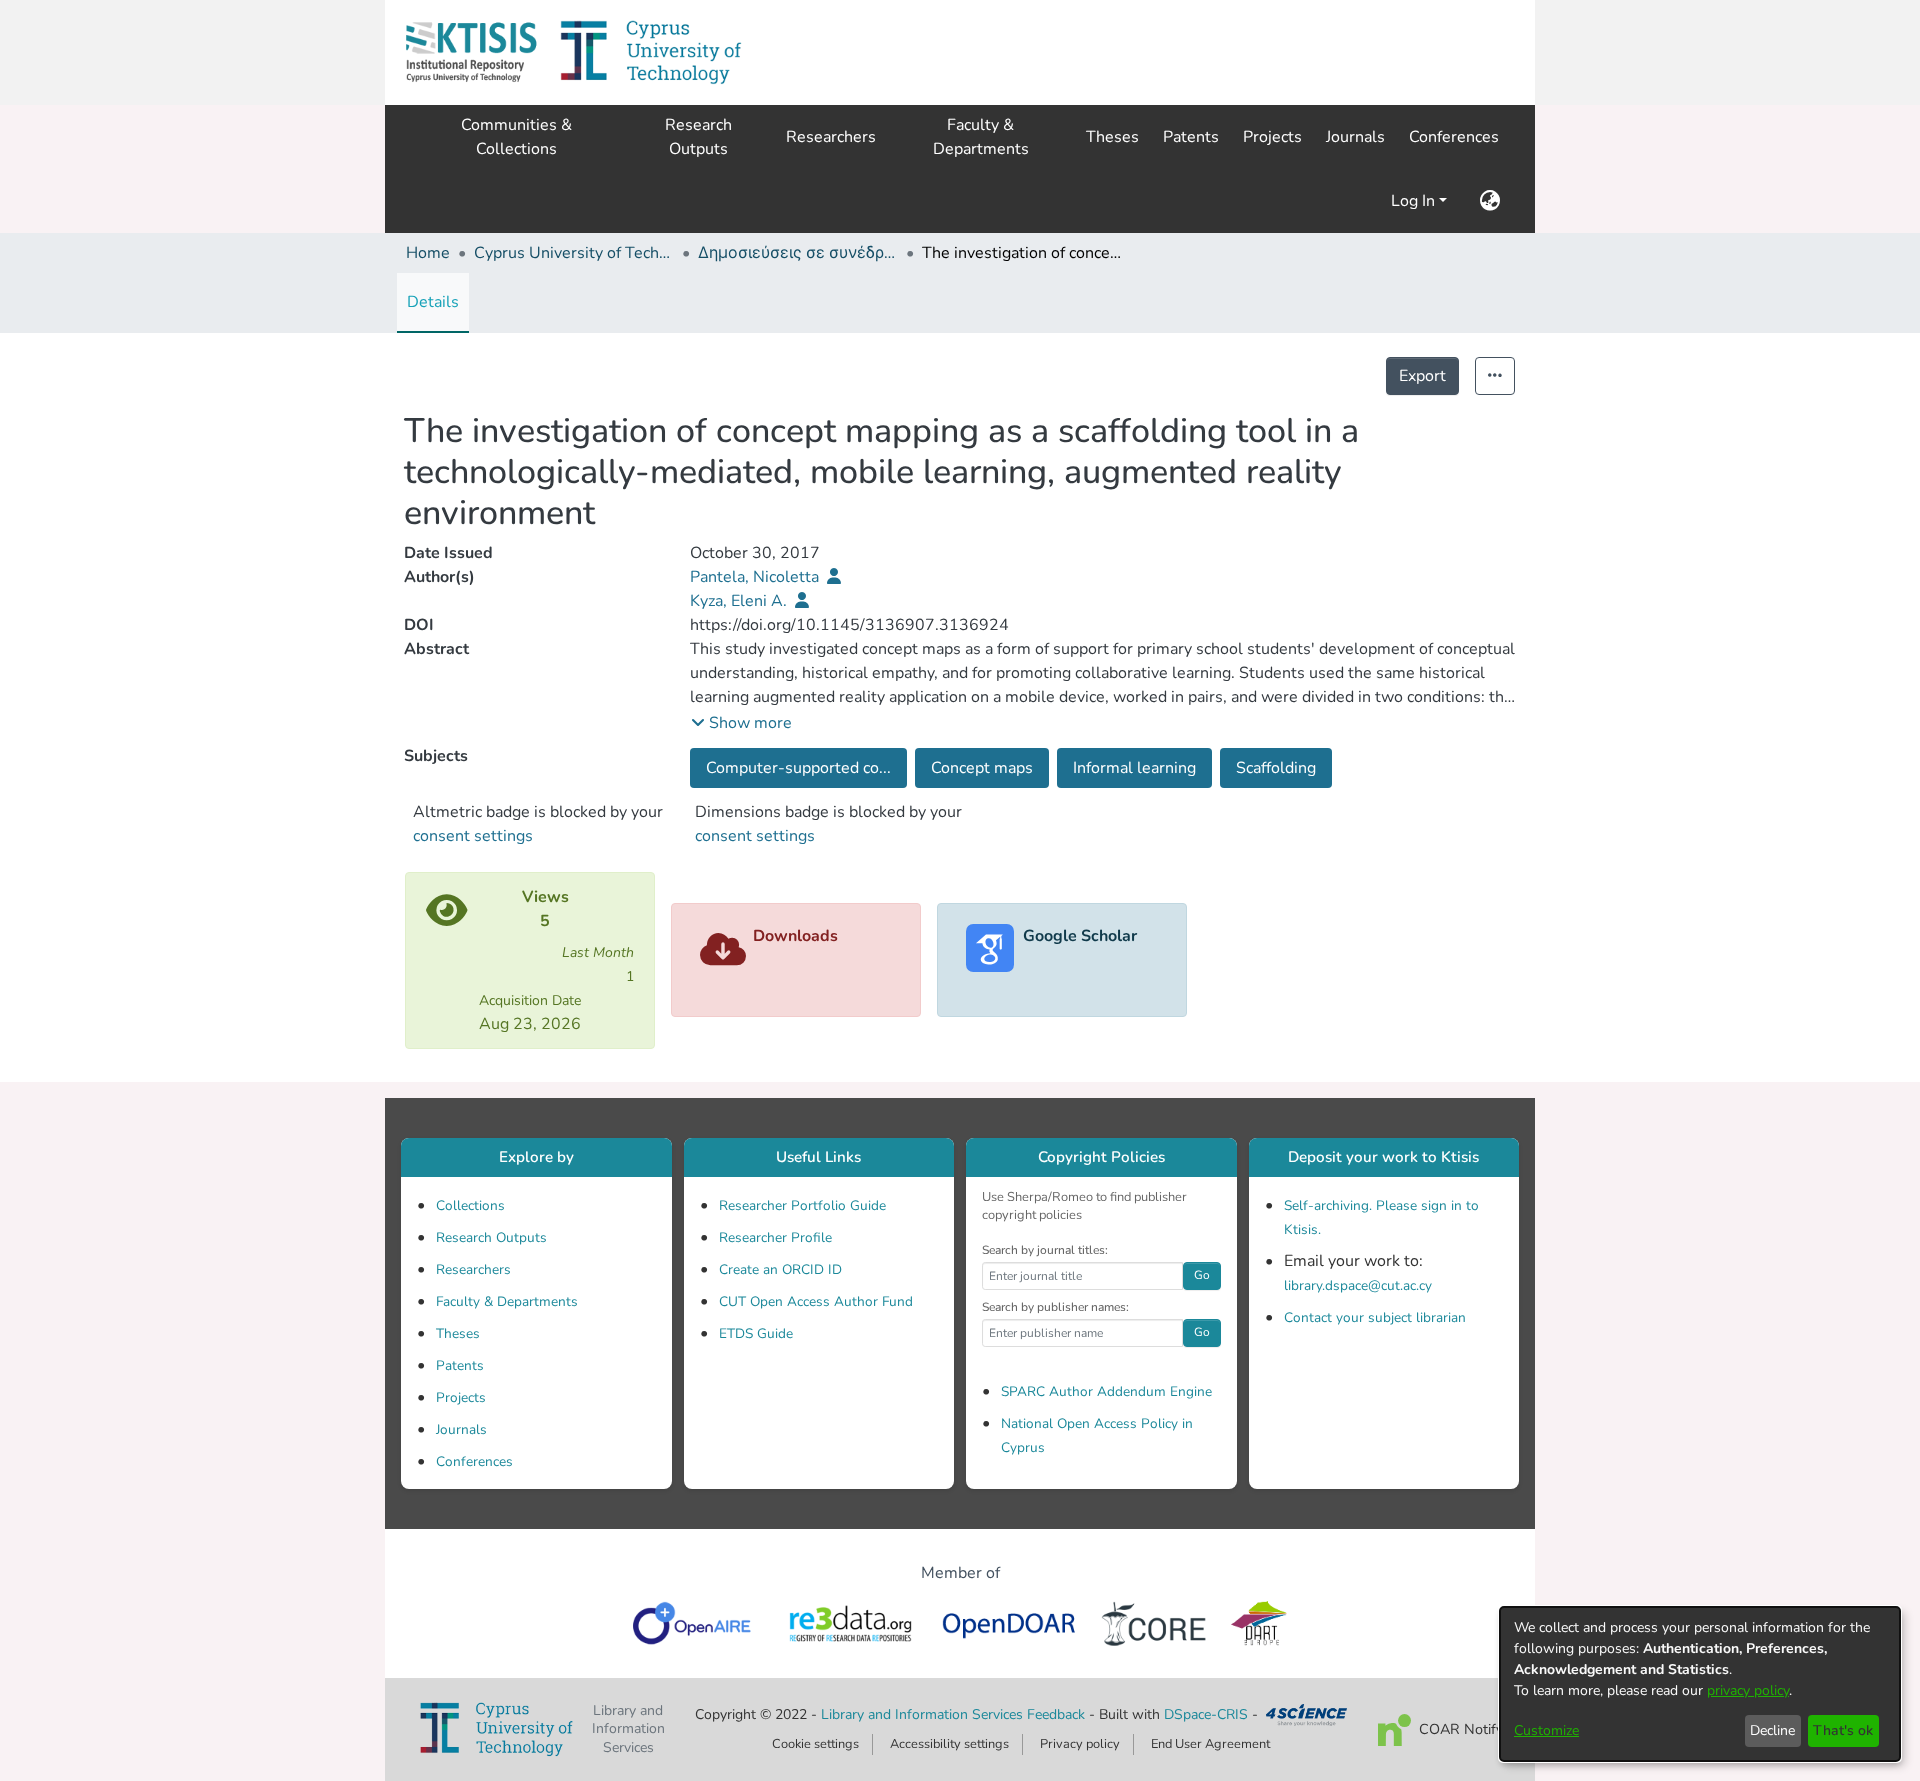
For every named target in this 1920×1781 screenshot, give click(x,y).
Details (433, 302)
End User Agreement (1210, 1744)
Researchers (473, 1269)
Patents (460, 1365)
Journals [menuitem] (1355, 137)
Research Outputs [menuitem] (698, 137)
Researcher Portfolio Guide (802, 1205)
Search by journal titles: (1045, 1250)
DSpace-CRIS (1206, 1714)
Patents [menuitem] (1191, 137)
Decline (1772, 1730)
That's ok (1843, 1730)
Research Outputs (491, 1237)
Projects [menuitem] (1272, 137)
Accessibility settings (949, 1744)
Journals (461, 1429)
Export (1422, 376)
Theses (458, 1333)
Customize (1546, 1730)
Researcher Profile (775, 1237)
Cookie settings (815, 1744)
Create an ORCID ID (780, 1269)
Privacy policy (1080, 1744)
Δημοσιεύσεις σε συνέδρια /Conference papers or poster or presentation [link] (798, 253)
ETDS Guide (756, 1333)
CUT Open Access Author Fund (816, 1301)
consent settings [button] (473, 836)
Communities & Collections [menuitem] (516, 137)
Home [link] (428, 253)
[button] (471, 52)
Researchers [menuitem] (831, 137)
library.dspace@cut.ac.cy (1358, 1285)
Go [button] (1202, 1275)
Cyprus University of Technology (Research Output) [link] (574, 253)
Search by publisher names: (1055, 1307)
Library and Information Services (924, 1714)
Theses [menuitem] (1112, 137)
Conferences (474, 1461)
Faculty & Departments (507, 1301)
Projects (461, 1397)
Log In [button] (1415, 201)
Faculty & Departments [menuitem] (981, 137)
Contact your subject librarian (1375, 1317)
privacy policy (1748, 1690)
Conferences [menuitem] (1454, 137)
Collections (470, 1205)
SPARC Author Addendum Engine (1106, 1391)
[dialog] (1700, 1684)
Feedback (1056, 1714)
